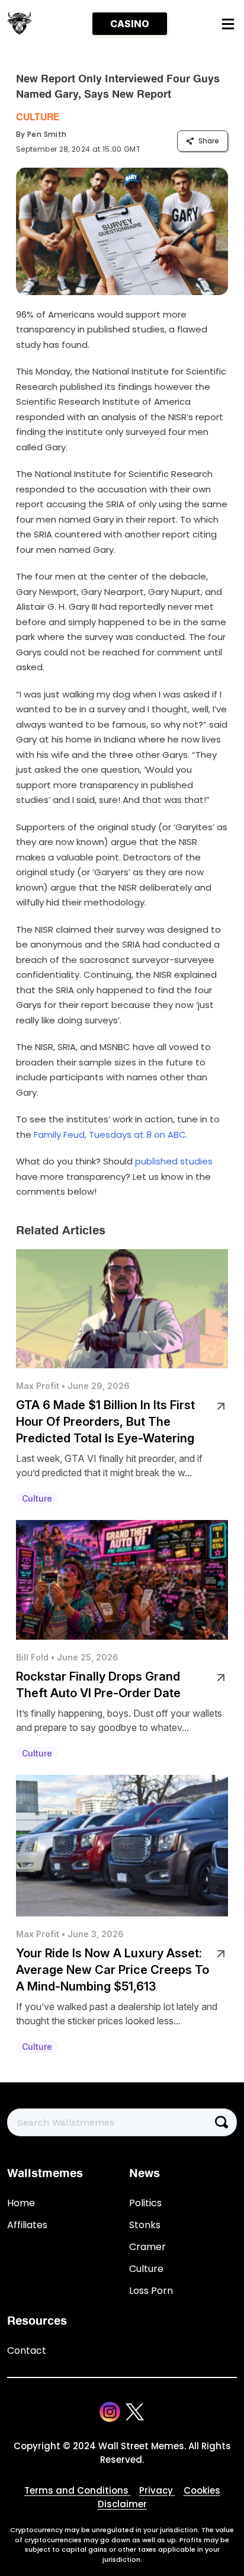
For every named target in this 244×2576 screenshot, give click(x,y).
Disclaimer (122, 2504)
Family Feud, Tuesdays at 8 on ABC (110, 1135)
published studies (174, 1161)
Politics (145, 2203)
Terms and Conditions (78, 2490)
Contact (27, 2351)
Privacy (157, 2490)
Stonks (145, 2225)
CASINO (130, 24)
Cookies (202, 2490)
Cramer (147, 2247)
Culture (38, 117)
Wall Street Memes (141, 2446)
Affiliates (27, 2225)
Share (209, 141)
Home (21, 2203)
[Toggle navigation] (227, 24)
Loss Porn (151, 2291)
